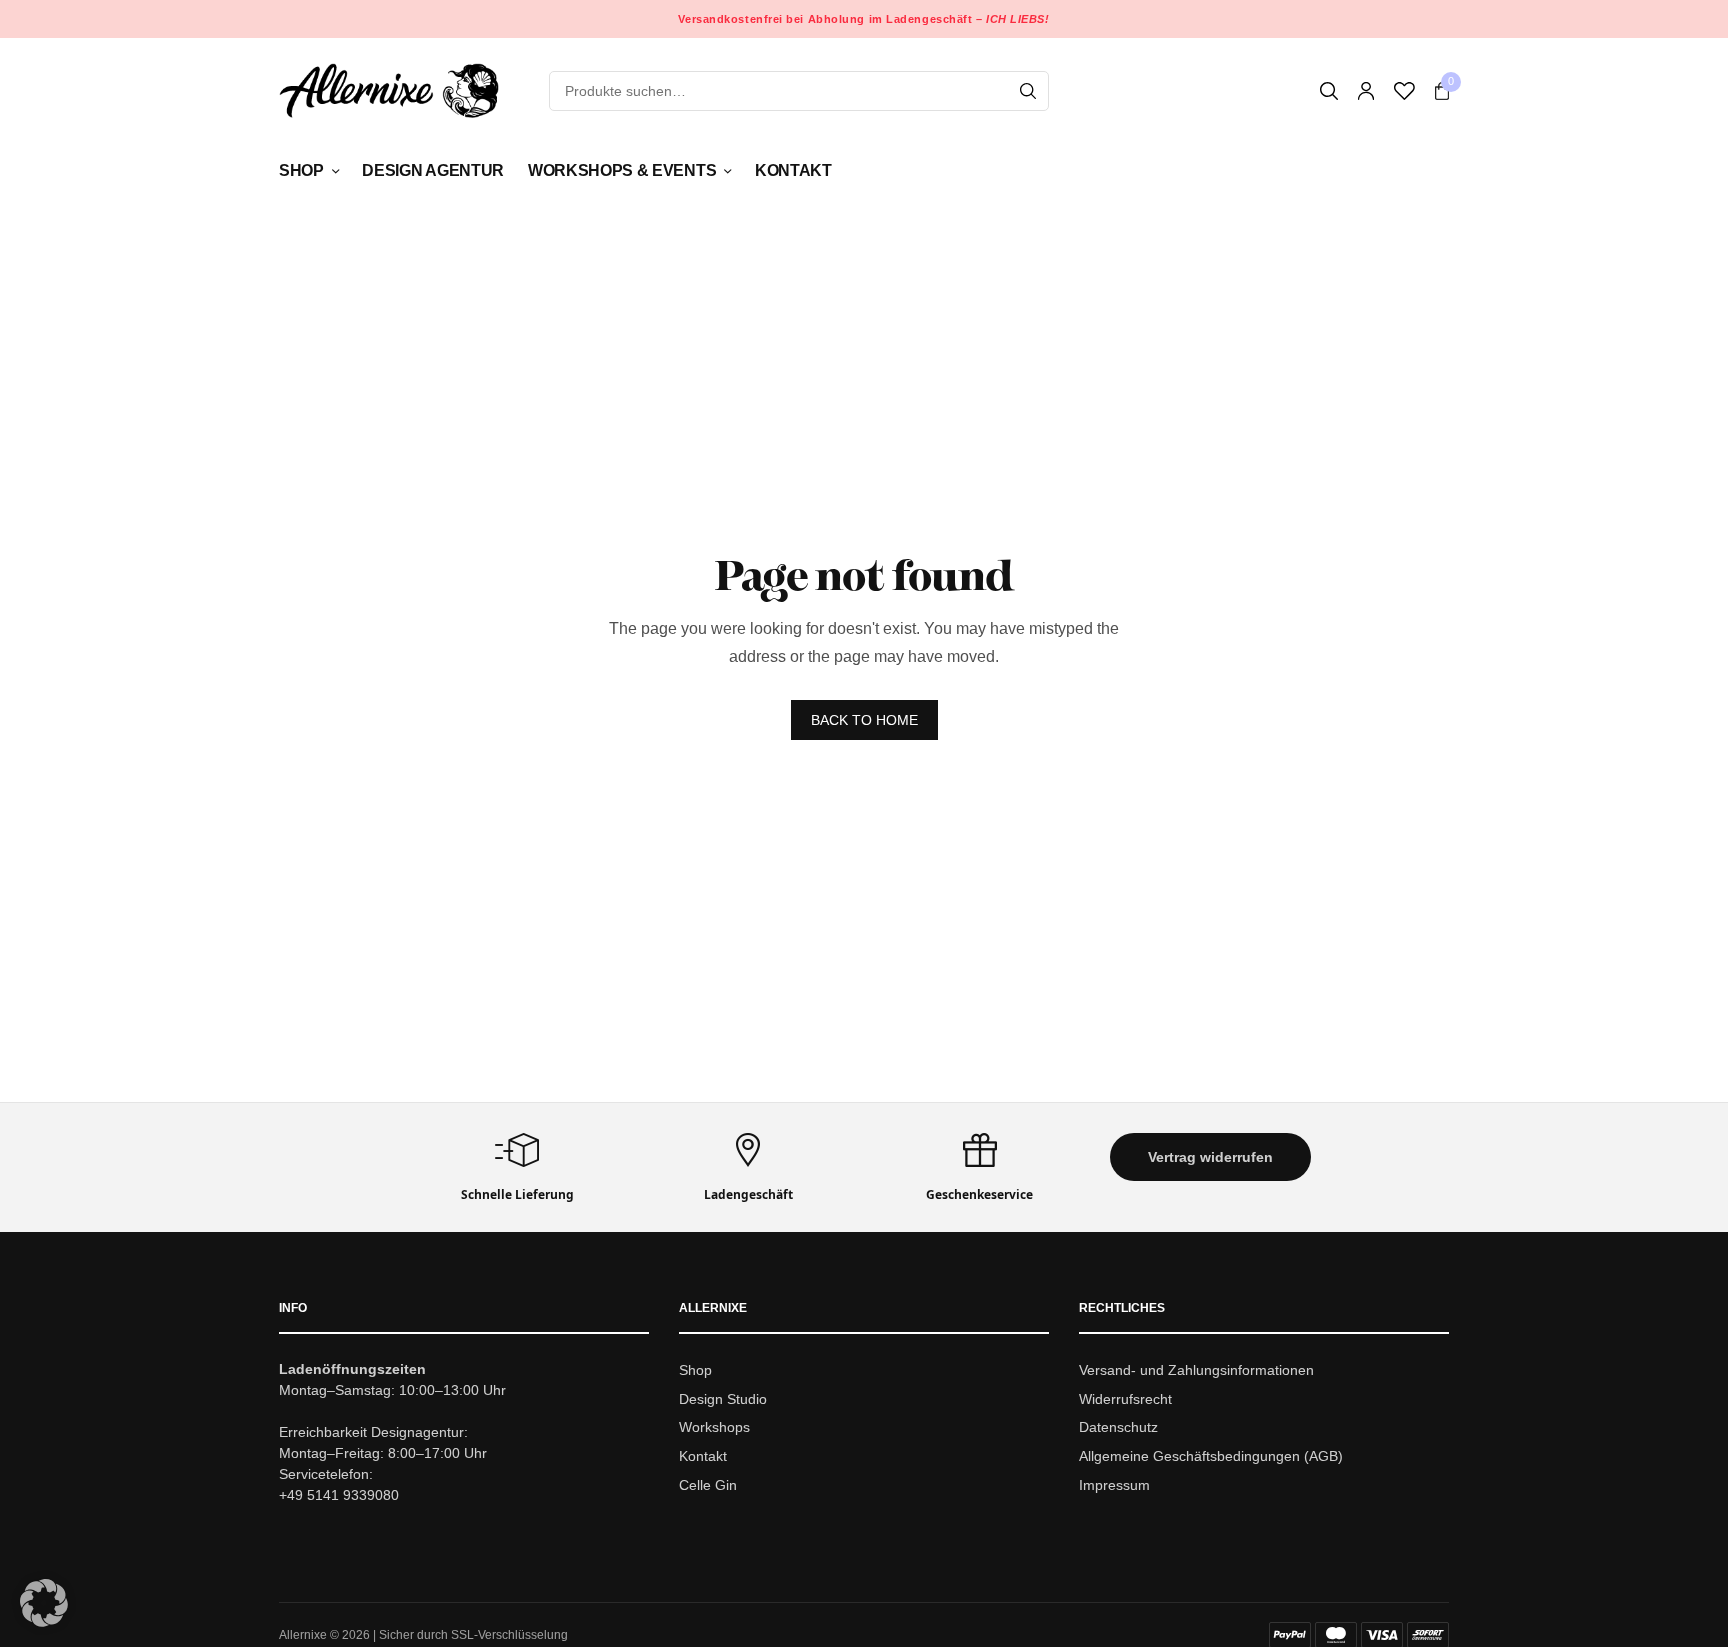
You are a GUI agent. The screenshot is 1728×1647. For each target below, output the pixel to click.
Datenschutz (1118, 1428)
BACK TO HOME (864, 720)
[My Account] (1366, 91)
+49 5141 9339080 (339, 1495)
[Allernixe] (389, 90)
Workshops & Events (622, 170)
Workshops (714, 1428)
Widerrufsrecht (1125, 1399)
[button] (1210, 1157)
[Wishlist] (1404, 91)
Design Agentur (433, 170)
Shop (301, 170)
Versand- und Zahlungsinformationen (1196, 1370)
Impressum (1114, 1485)
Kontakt (793, 170)
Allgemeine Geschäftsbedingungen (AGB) (1211, 1456)
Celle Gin (708, 1485)
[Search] (1028, 91)
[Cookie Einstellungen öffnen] (44, 1621)
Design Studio (723, 1399)
